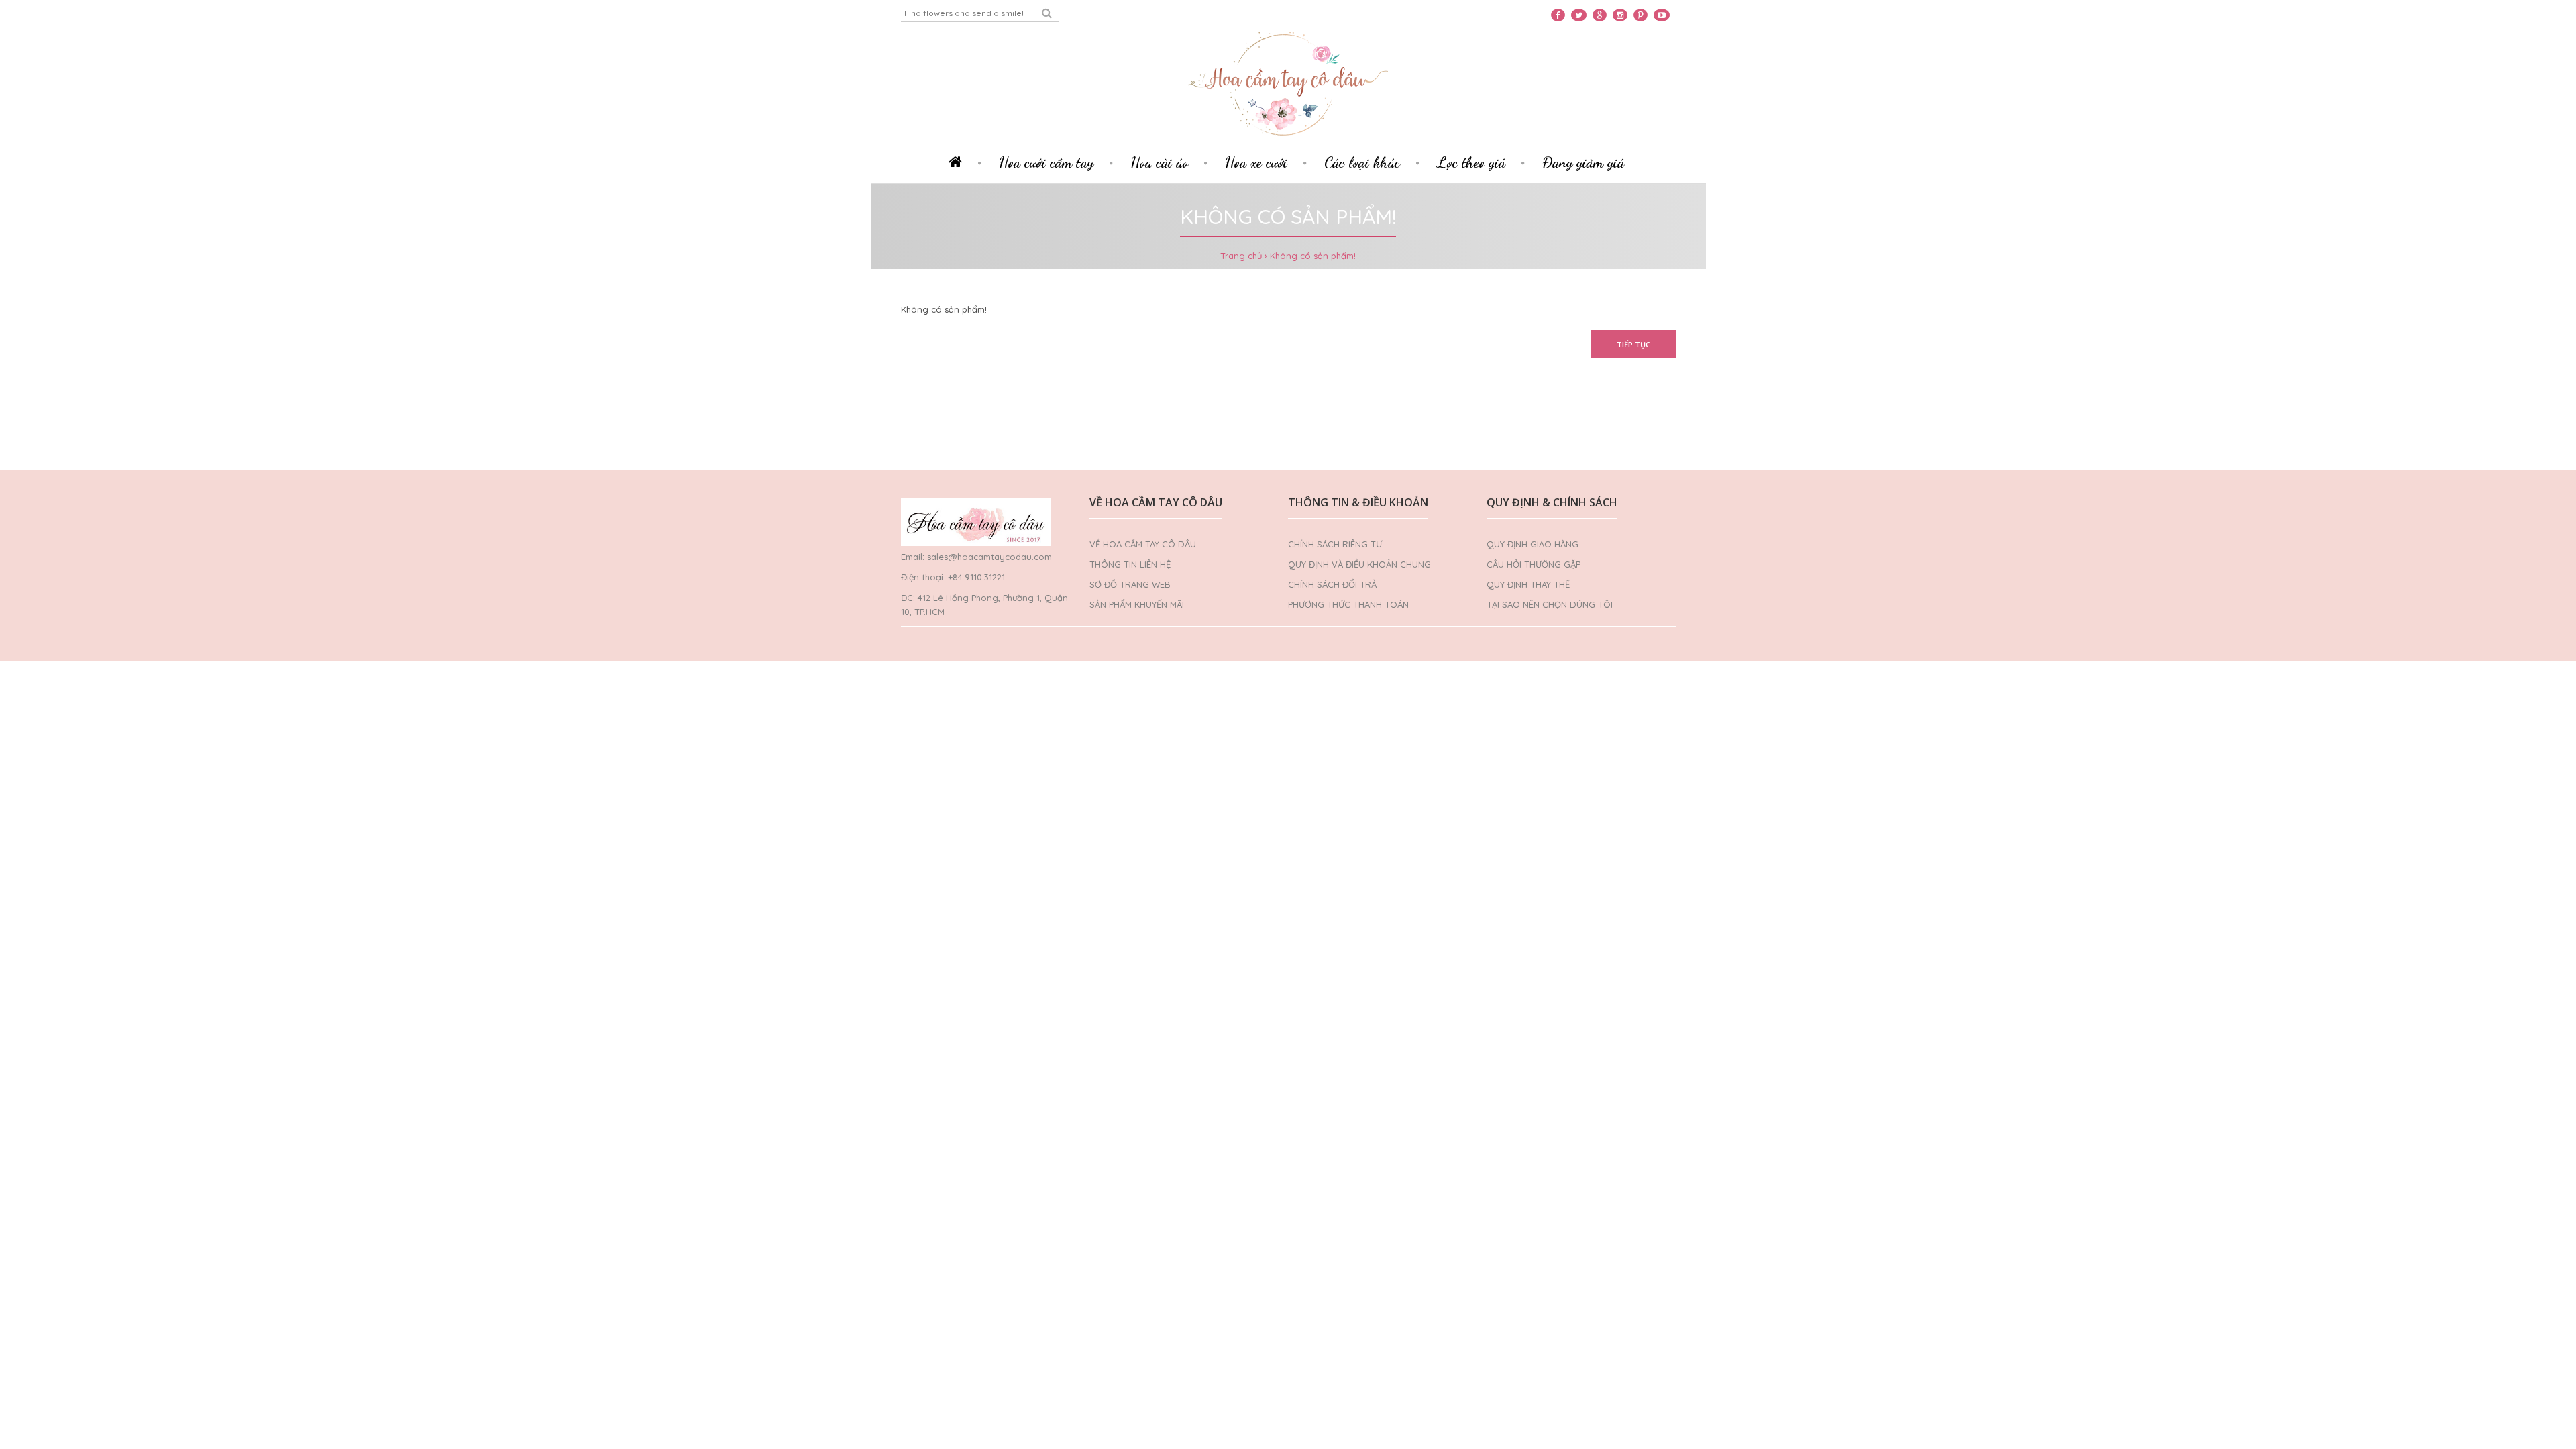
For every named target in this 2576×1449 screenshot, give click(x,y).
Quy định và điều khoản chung (1359, 564)
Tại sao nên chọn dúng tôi (1550, 604)
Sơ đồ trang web (1130, 584)
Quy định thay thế (1528, 584)
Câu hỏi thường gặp (1534, 564)
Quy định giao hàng (1533, 544)
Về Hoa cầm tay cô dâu (1143, 544)
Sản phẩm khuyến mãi (1137, 604)
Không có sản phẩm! (1313, 256)
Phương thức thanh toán (1348, 604)
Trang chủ (1241, 256)
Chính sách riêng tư (1335, 544)
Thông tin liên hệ (1130, 564)
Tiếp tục (1633, 344)
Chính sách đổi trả (1332, 584)
